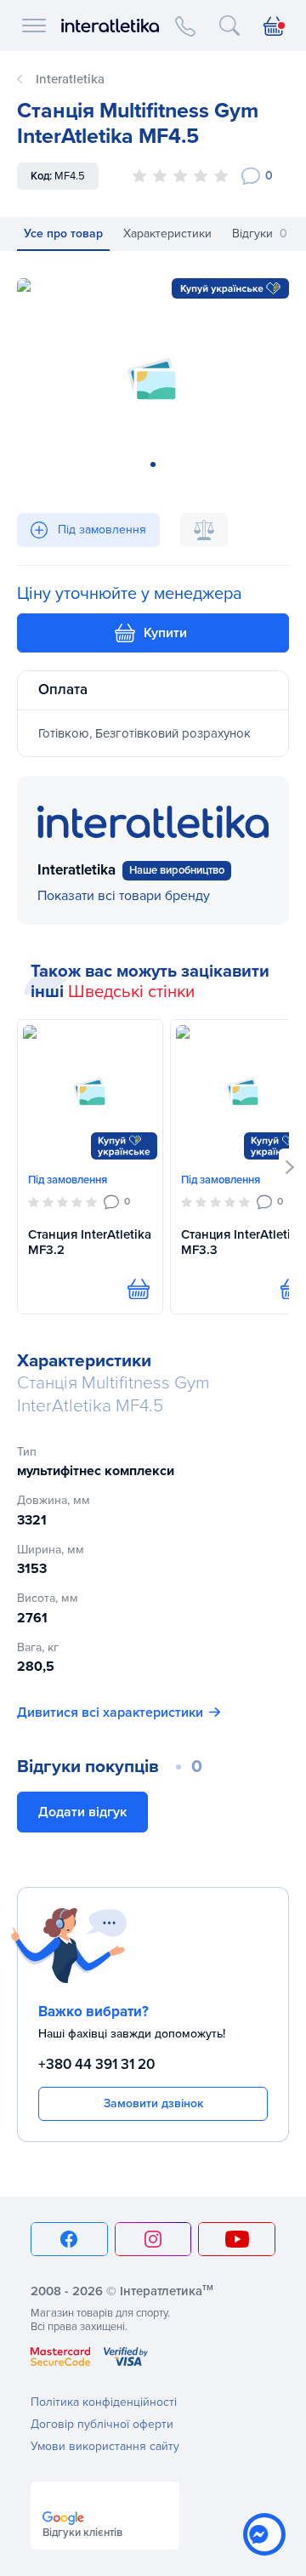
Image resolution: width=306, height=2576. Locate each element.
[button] (290, 1167)
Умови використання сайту (105, 2446)
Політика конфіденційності (104, 2402)
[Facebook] (69, 2239)
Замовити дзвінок (153, 2103)
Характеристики (167, 234)
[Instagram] (153, 2239)
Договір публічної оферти (102, 2424)
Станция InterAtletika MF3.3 (243, 1242)
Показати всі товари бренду (124, 896)
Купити (165, 633)
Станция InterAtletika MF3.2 (90, 1242)
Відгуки (260, 234)
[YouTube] (237, 2239)
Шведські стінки (131, 992)
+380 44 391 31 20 (96, 2064)
